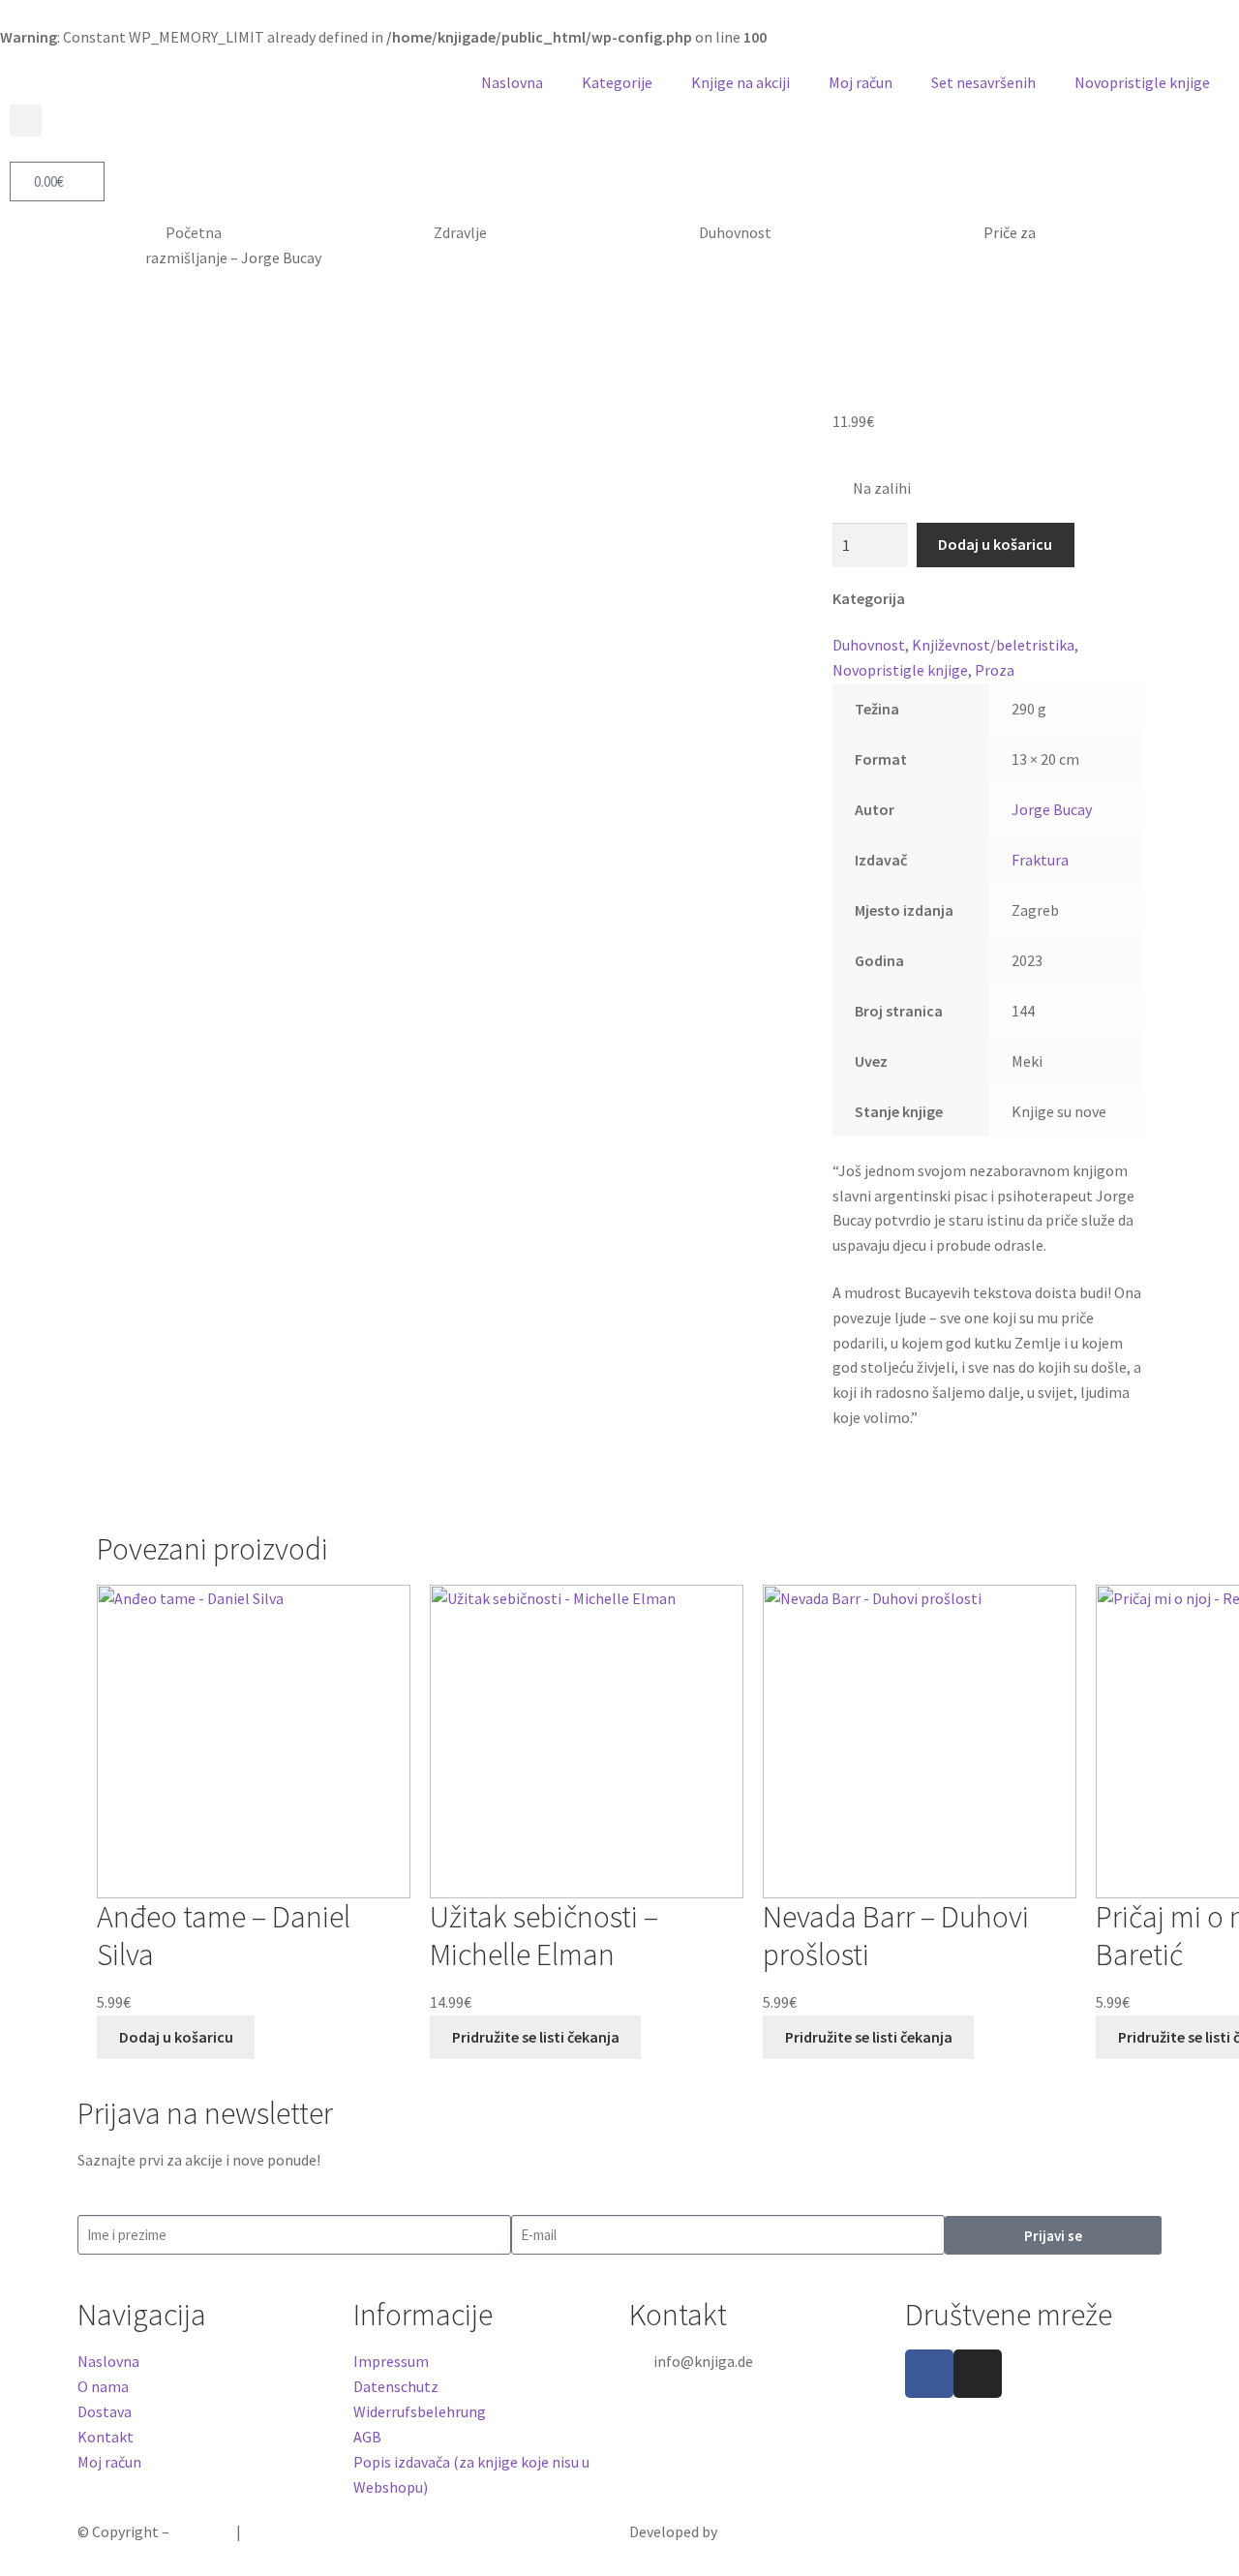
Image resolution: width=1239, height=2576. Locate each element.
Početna (194, 232)
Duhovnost (735, 232)
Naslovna (512, 82)
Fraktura (1040, 860)
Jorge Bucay (1052, 809)
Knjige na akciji (740, 82)
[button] (26, 121)
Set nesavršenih (983, 82)
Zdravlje (460, 232)
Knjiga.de (203, 2531)
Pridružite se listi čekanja (536, 2037)
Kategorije (617, 82)
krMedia (746, 2531)
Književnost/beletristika (993, 645)
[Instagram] (978, 2374)
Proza (995, 670)
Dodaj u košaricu (995, 544)
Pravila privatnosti (306, 2531)
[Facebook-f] (929, 2374)
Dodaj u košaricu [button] (176, 2037)
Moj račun (861, 82)
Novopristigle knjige (1142, 82)
